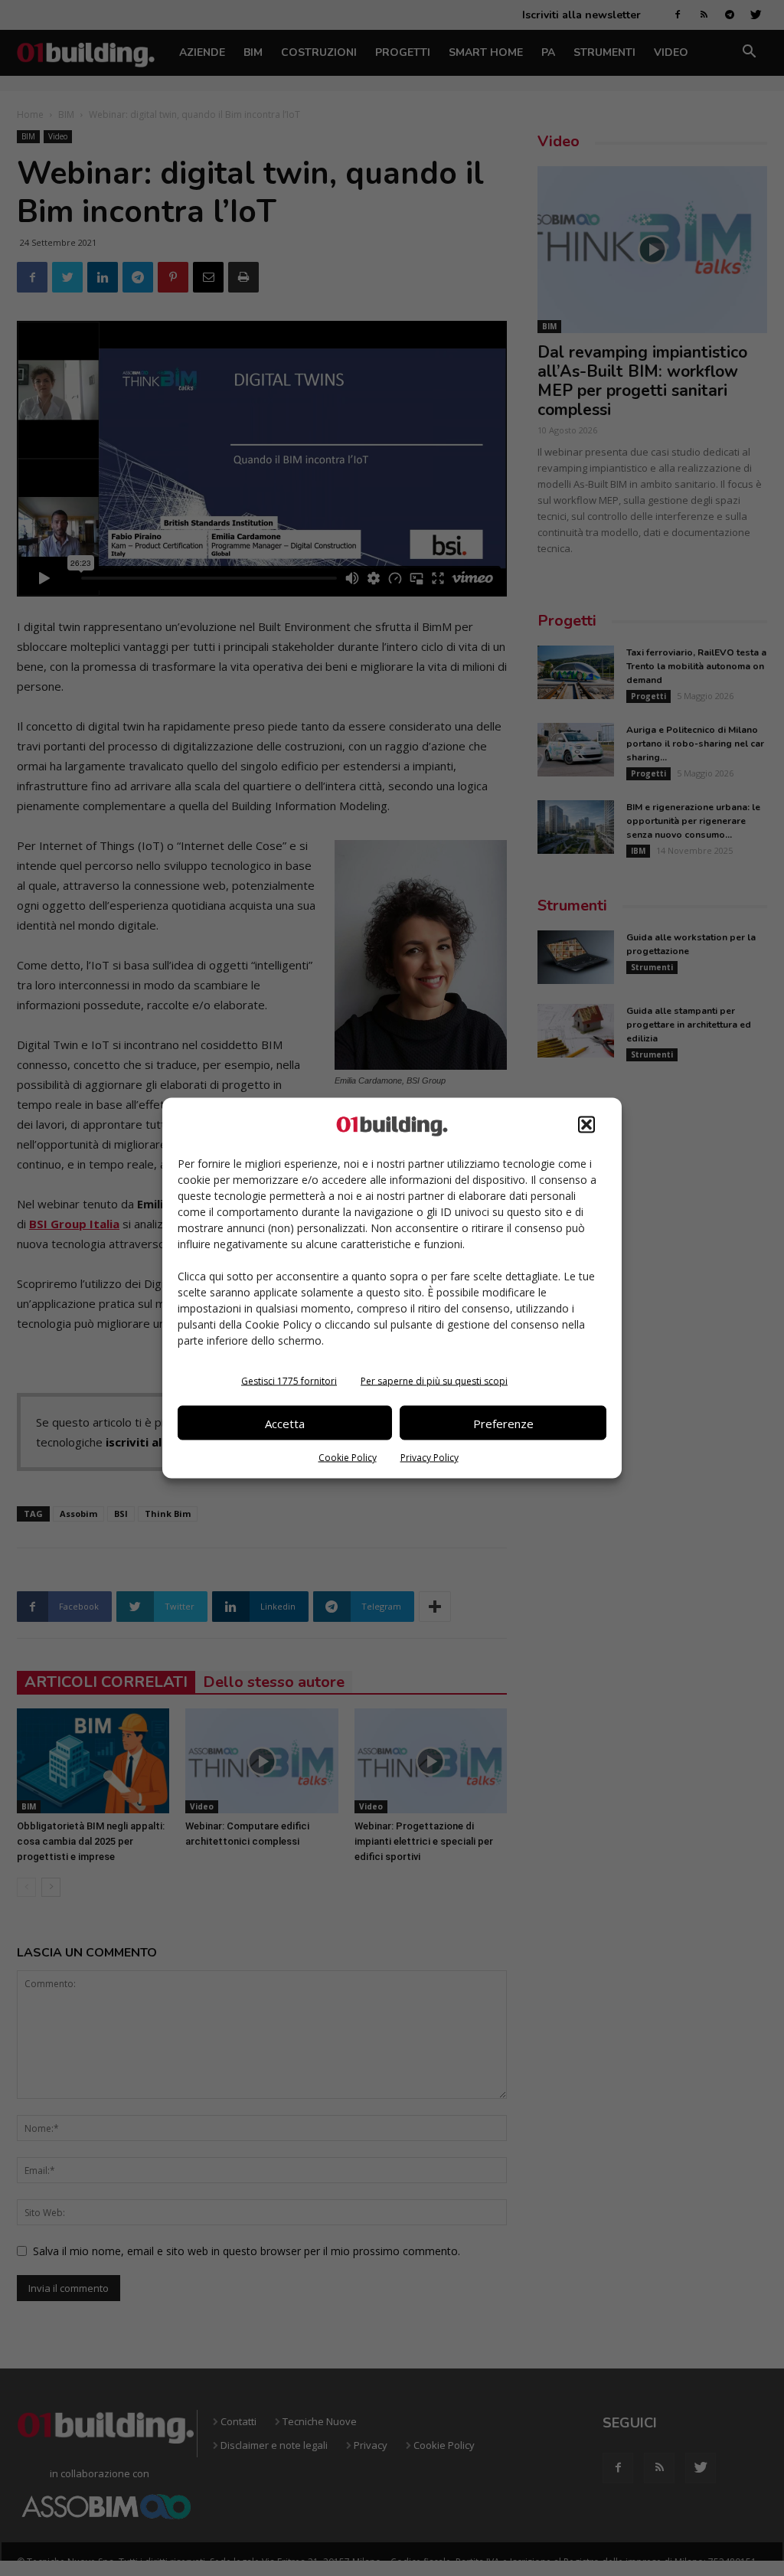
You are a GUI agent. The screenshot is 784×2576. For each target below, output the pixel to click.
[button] (586, 1125)
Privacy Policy (430, 1458)
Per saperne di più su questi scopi (434, 1381)
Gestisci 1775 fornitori (289, 1381)
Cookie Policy (348, 1458)
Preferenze (503, 1423)
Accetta (285, 1423)
